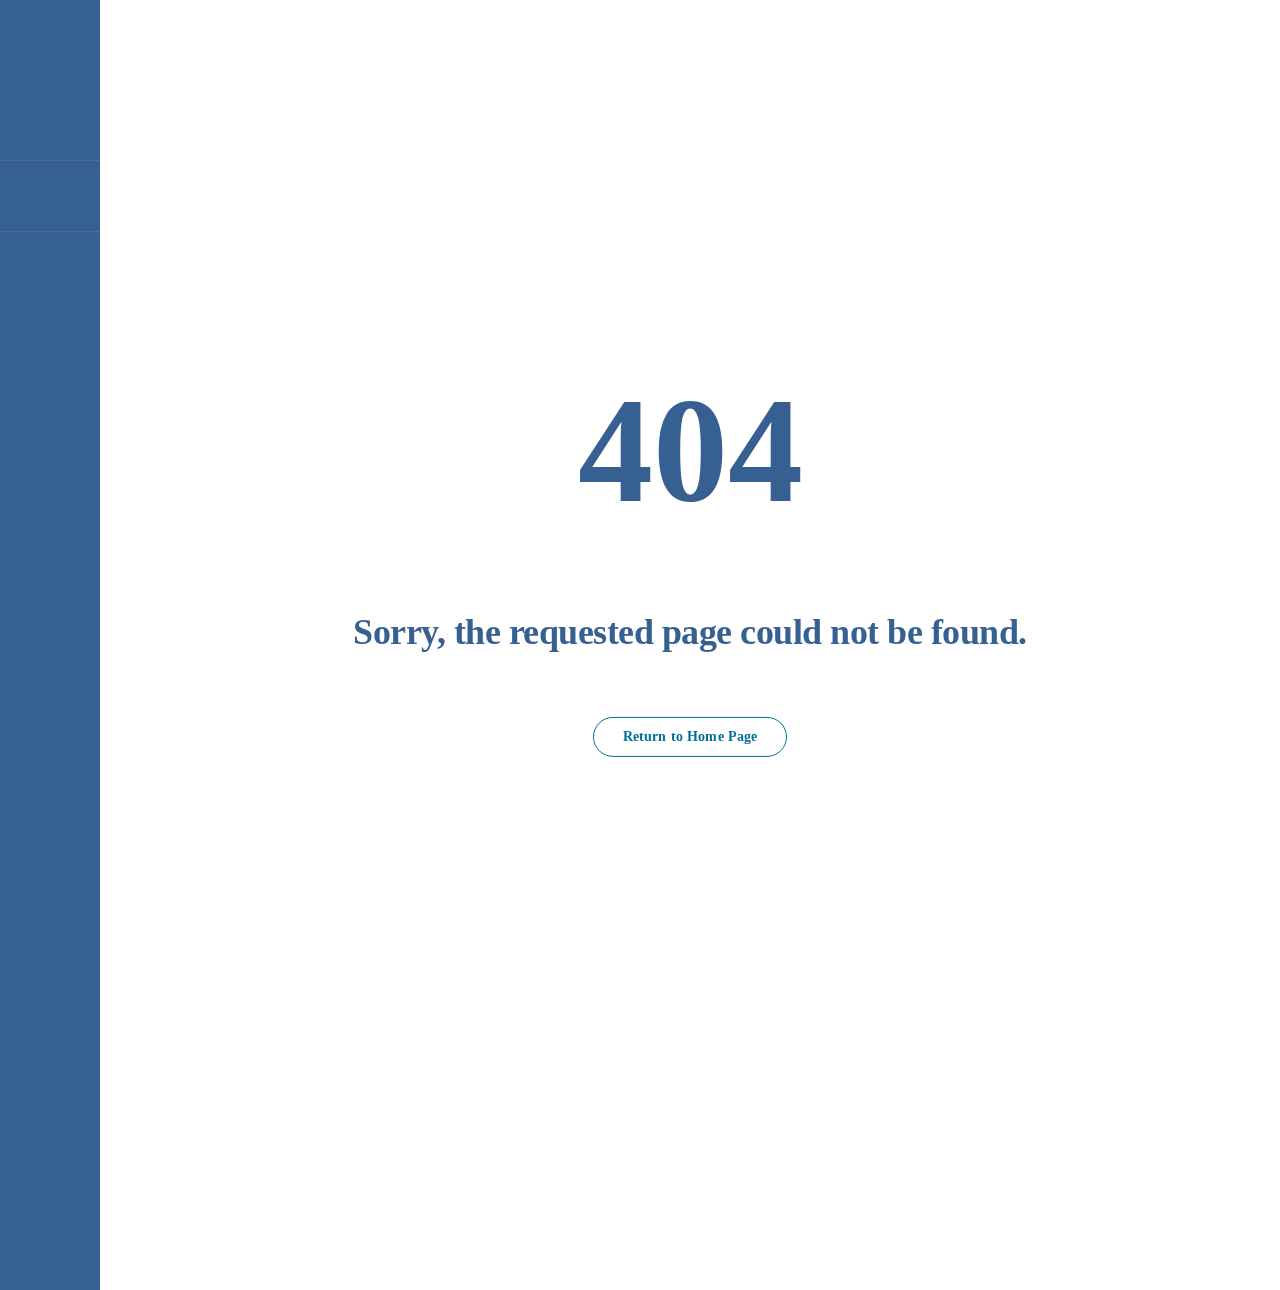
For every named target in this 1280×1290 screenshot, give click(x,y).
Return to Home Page (690, 736)
